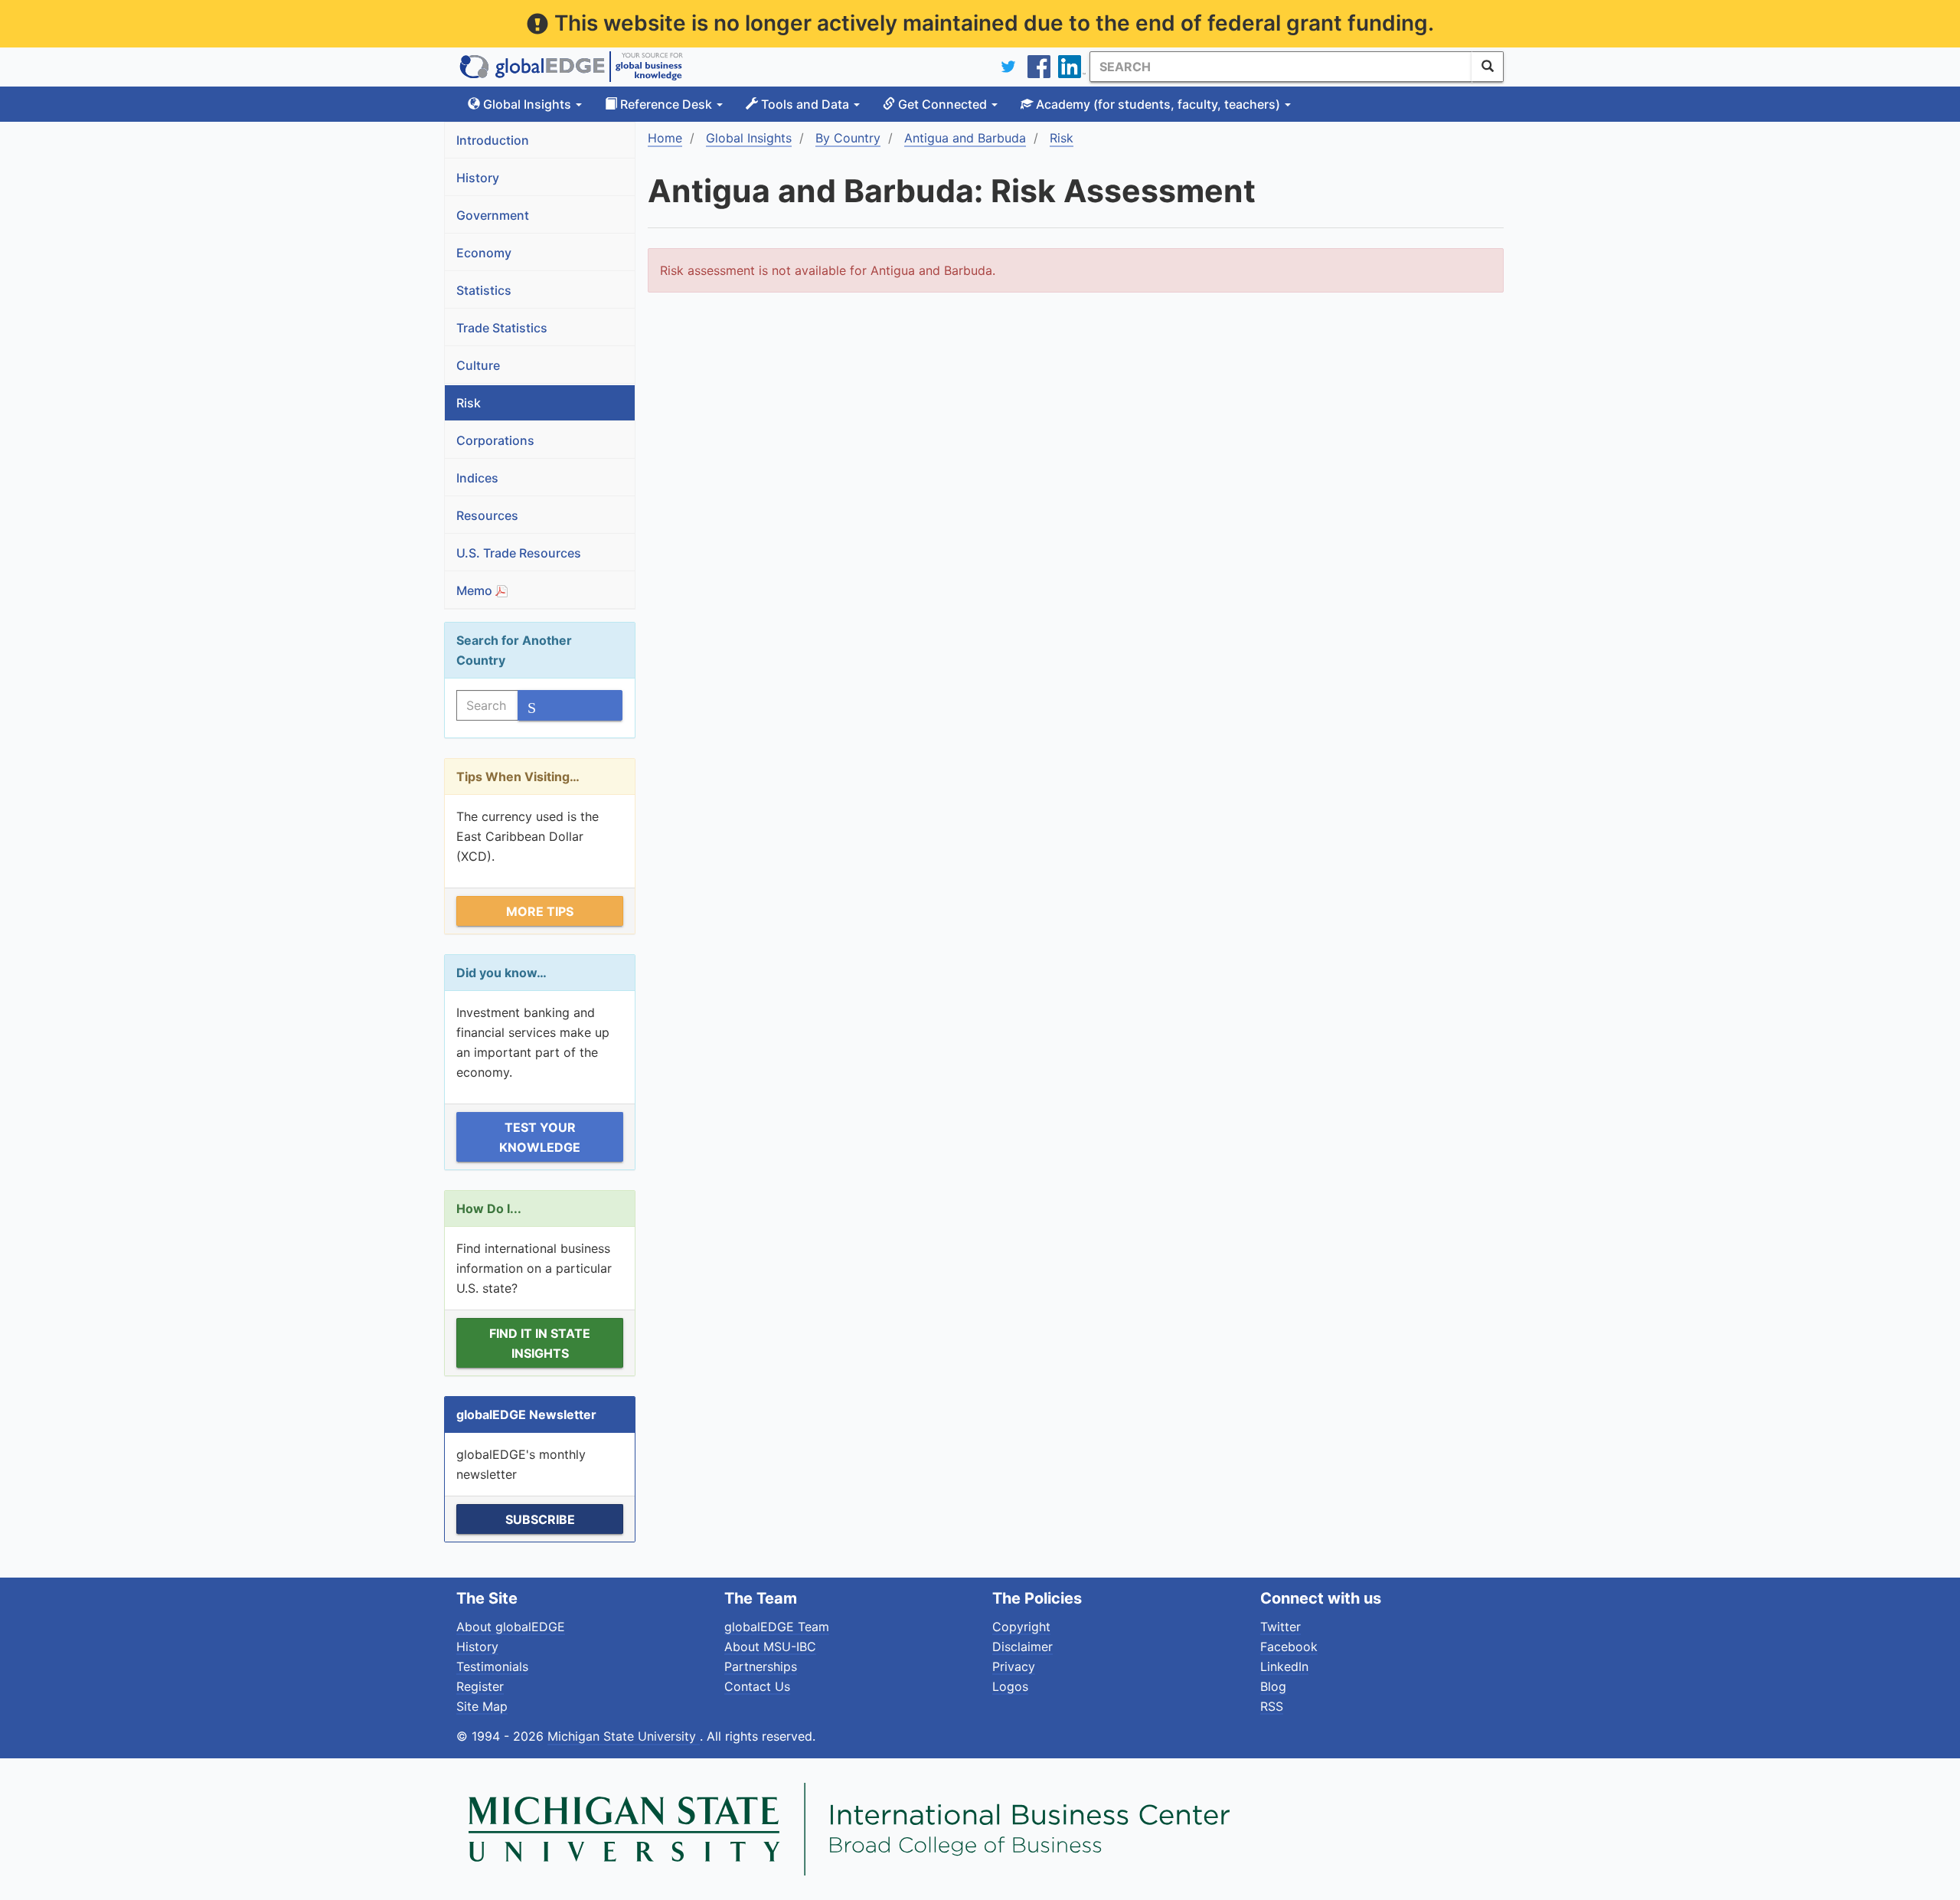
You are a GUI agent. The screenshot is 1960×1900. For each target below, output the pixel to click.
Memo (476, 590)
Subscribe (540, 1519)
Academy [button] (1156, 104)
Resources (487, 515)
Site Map (482, 1706)
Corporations (495, 440)
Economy (484, 253)
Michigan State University (624, 1736)
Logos (1010, 1686)
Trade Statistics (502, 328)
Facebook (1289, 1647)
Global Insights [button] (527, 104)
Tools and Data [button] (805, 104)
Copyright (1021, 1627)
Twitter (1281, 1627)
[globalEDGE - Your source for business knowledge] (571, 67)
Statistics (484, 290)
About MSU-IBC (770, 1647)
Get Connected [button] (942, 104)
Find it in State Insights (540, 1343)
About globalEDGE (511, 1627)
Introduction (493, 140)
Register (480, 1686)
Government (493, 215)
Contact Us (757, 1686)
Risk (469, 403)
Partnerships (761, 1666)
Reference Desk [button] (666, 104)
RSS (1272, 1706)
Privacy (1014, 1666)
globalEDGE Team (777, 1627)
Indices (477, 478)
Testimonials (492, 1666)
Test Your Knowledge (540, 1137)
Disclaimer (1022, 1647)
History (478, 178)
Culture (478, 365)
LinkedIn (1284, 1666)
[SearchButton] (1488, 67)
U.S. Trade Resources (519, 553)
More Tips (540, 911)
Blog (1273, 1686)
